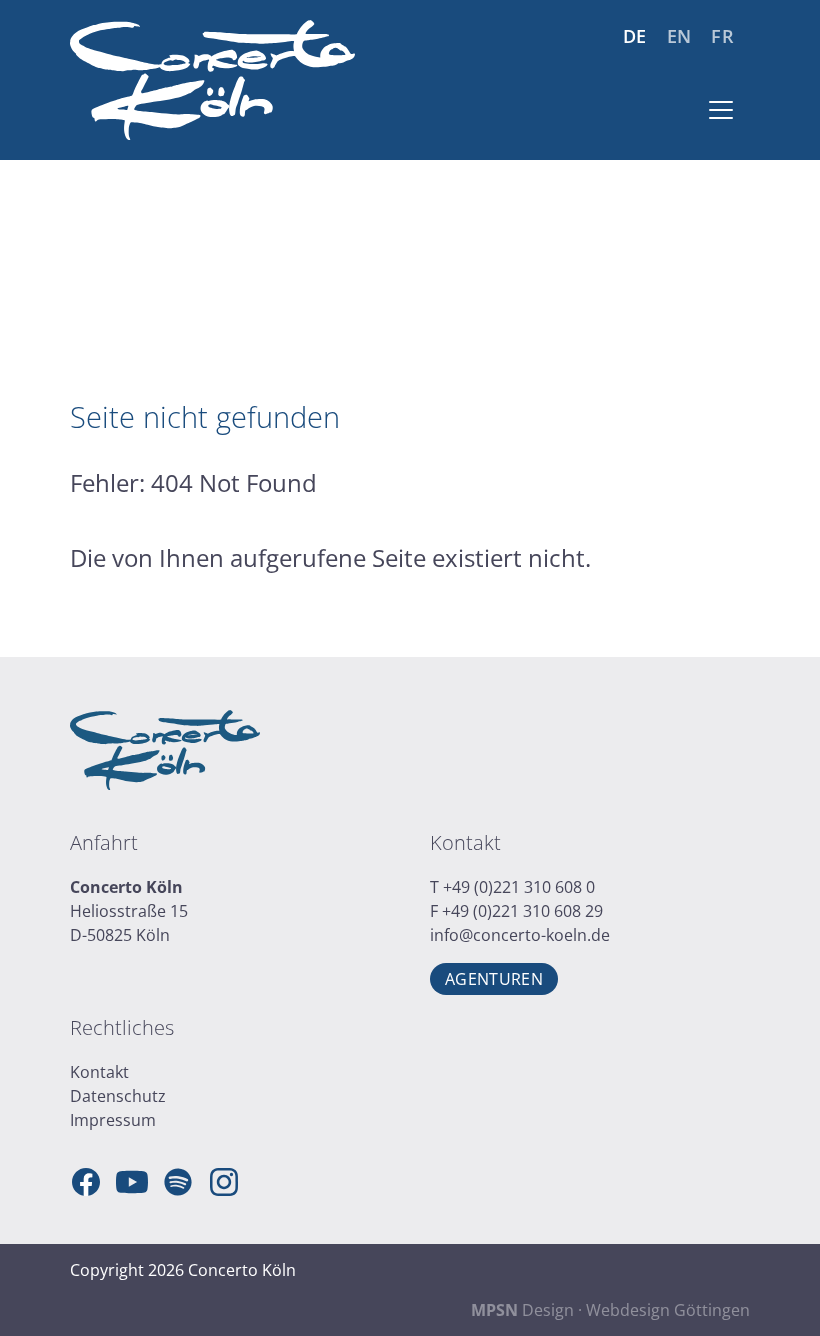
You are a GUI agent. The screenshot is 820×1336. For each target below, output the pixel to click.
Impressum (113, 1120)
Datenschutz (118, 1096)
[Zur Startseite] (212, 80)
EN (679, 36)
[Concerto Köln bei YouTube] (132, 1182)
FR (722, 36)
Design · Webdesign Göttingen (610, 1310)
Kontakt (99, 1072)
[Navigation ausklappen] (721, 110)
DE (635, 36)
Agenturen (494, 979)
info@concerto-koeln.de (520, 935)
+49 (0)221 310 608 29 (522, 911)
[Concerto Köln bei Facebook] (86, 1182)
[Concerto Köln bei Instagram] (224, 1182)
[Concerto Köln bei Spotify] (178, 1182)
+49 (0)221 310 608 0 (519, 887)
